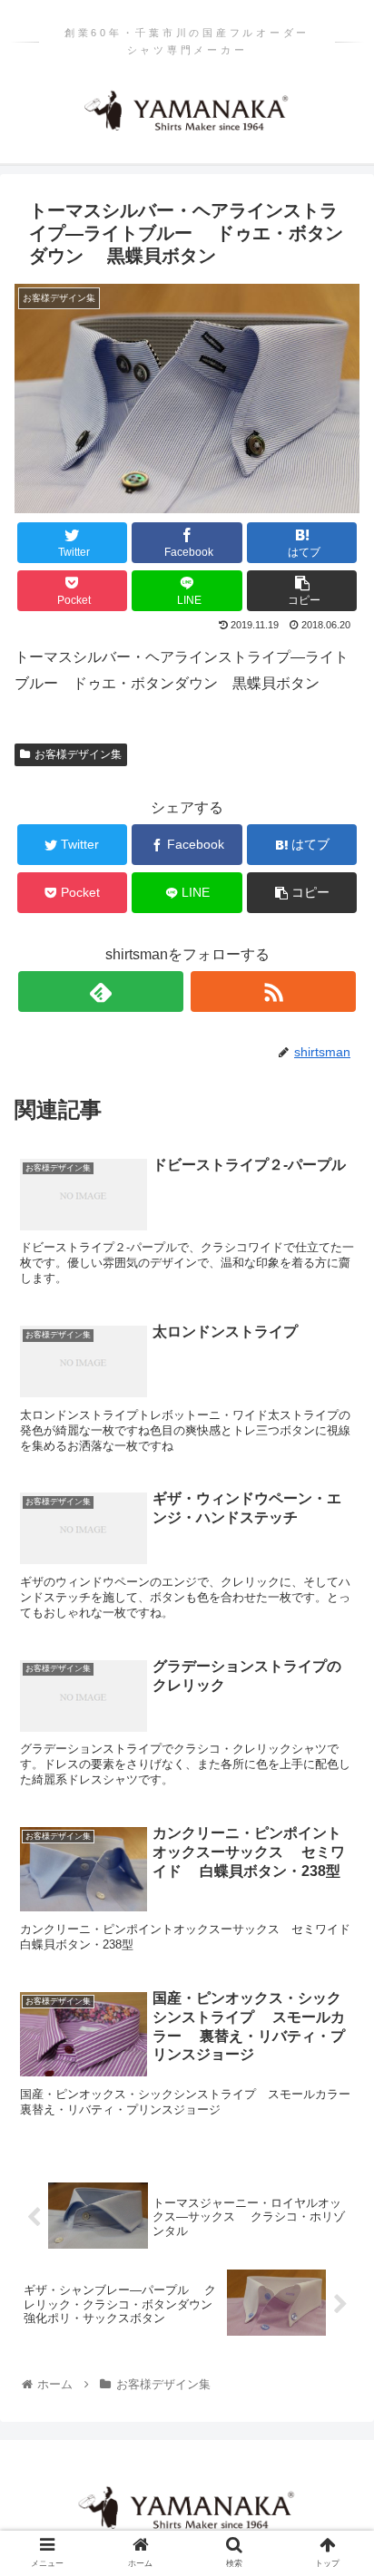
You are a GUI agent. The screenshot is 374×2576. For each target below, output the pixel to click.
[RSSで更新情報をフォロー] (273, 992)
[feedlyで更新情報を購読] (101, 992)
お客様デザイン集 (78, 754)
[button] (336, 1874)
